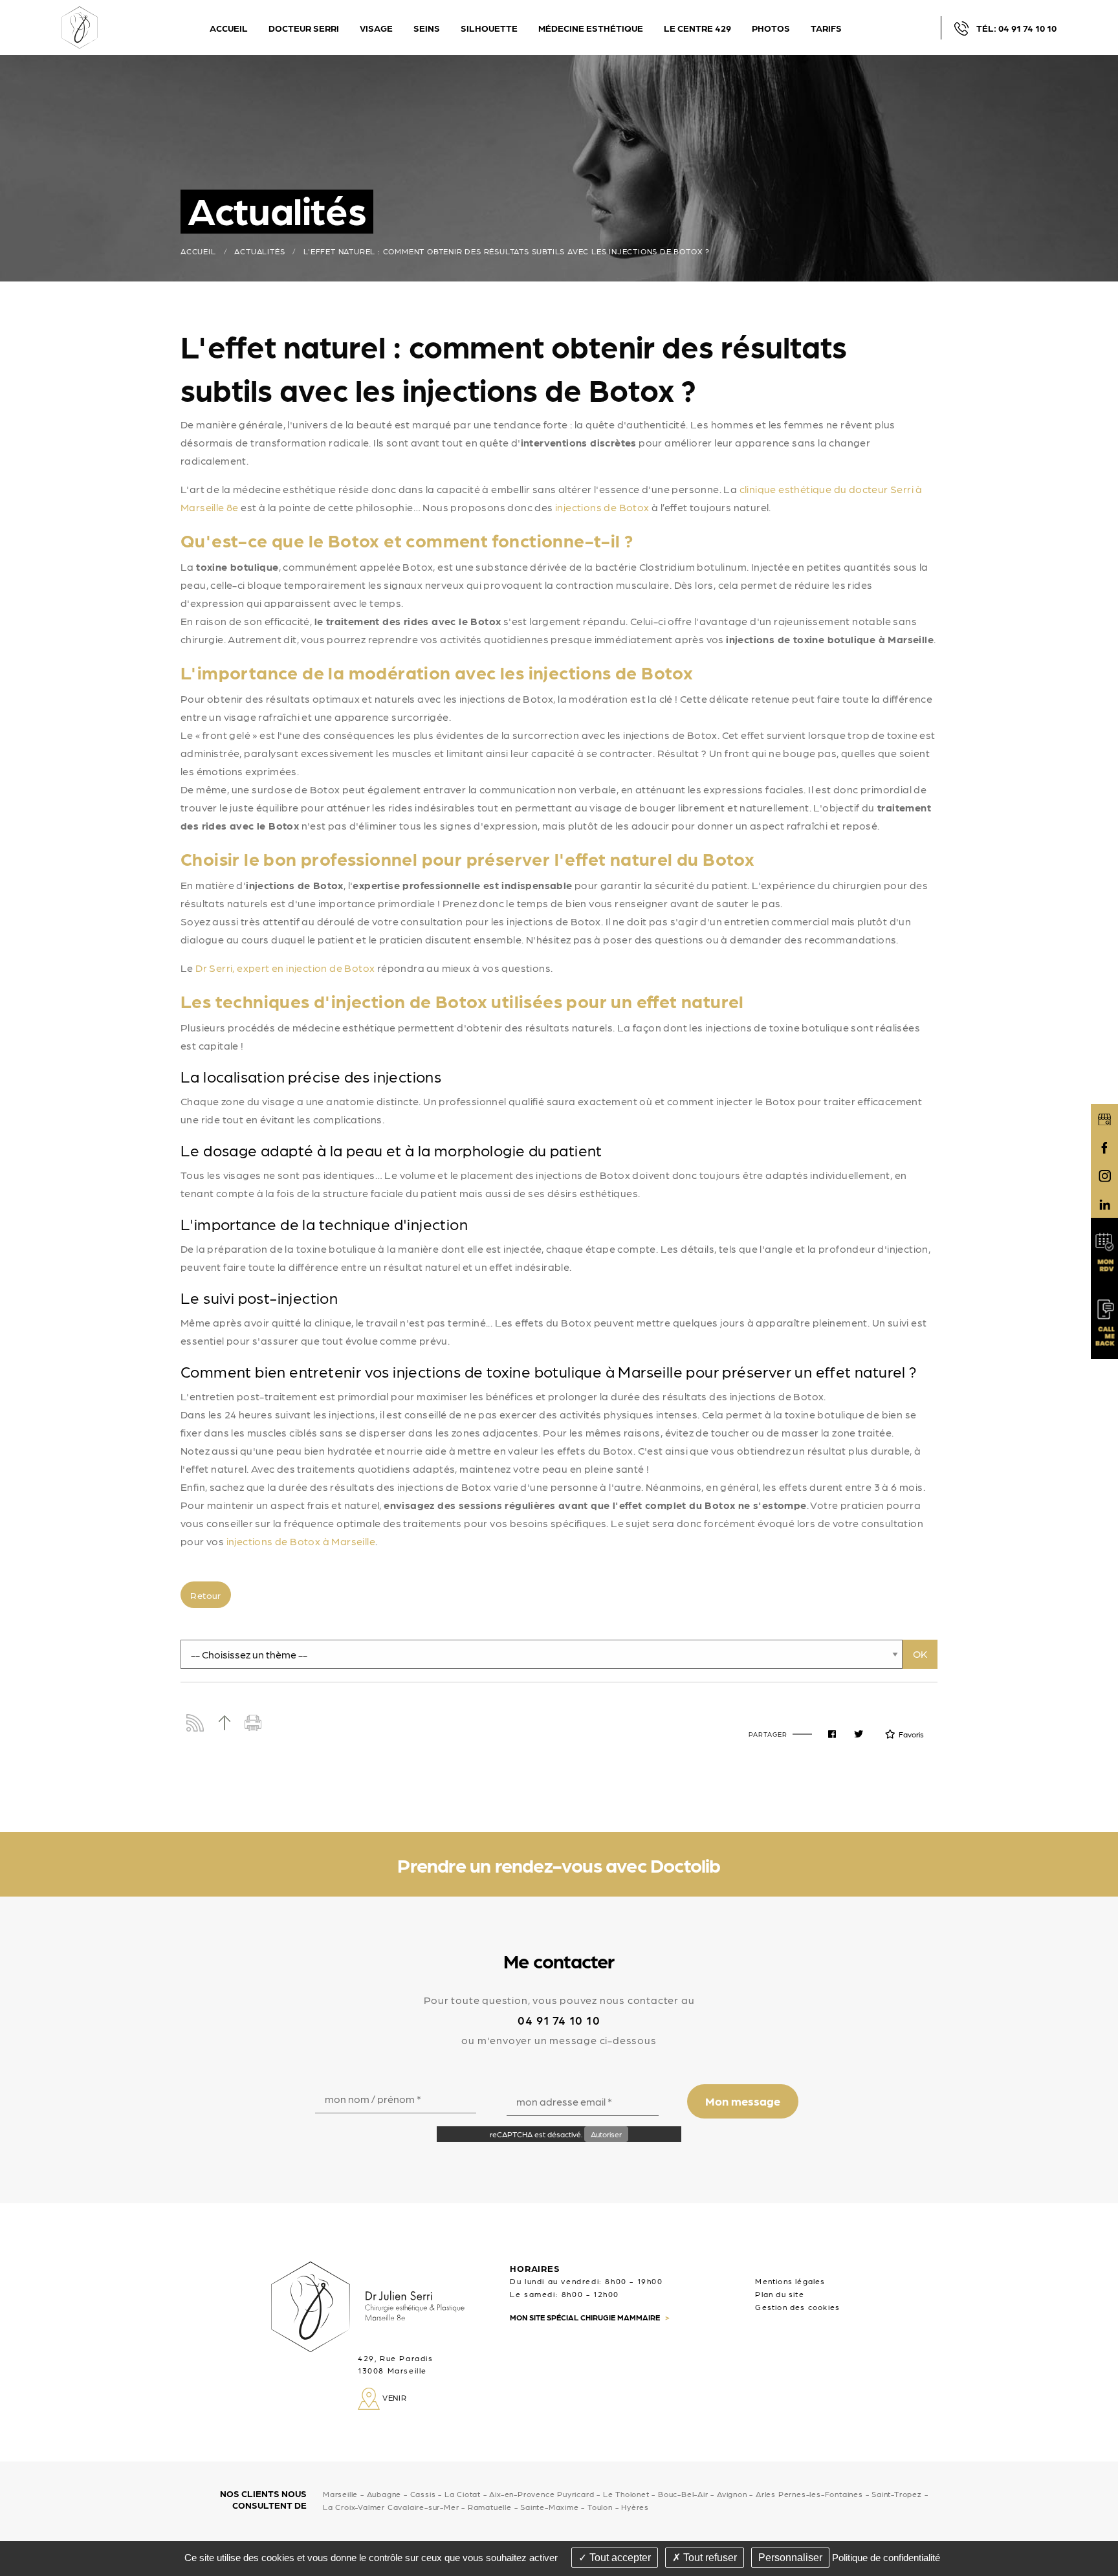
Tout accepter (619, 2558)
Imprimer (253, 1723)
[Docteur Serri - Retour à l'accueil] (80, 26)
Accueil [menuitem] (229, 28)
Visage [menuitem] (376, 28)
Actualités (259, 251)
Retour (205, 1595)
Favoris (911, 1734)
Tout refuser (709, 2558)
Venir (393, 2397)
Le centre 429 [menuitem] (697, 28)
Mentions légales (790, 2281)
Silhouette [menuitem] (489, 28)
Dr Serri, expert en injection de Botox (285, 968)
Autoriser (606, 2134)
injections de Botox (602, 507)
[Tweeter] (859, 1734)
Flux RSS (195, 1723)
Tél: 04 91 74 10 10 (1016, 28)
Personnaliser (790, 2558)
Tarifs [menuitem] (826, 28)
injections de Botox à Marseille (301, 1541)
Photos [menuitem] (771, 28)
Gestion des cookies (797, 2307)
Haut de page (224, 1723)
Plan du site (779, 2294)
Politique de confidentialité (886, 2558)
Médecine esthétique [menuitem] (591, 28)
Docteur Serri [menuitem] (304, 28)
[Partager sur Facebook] (832, 1734)
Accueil (198, 251)
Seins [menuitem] (427, 28)
